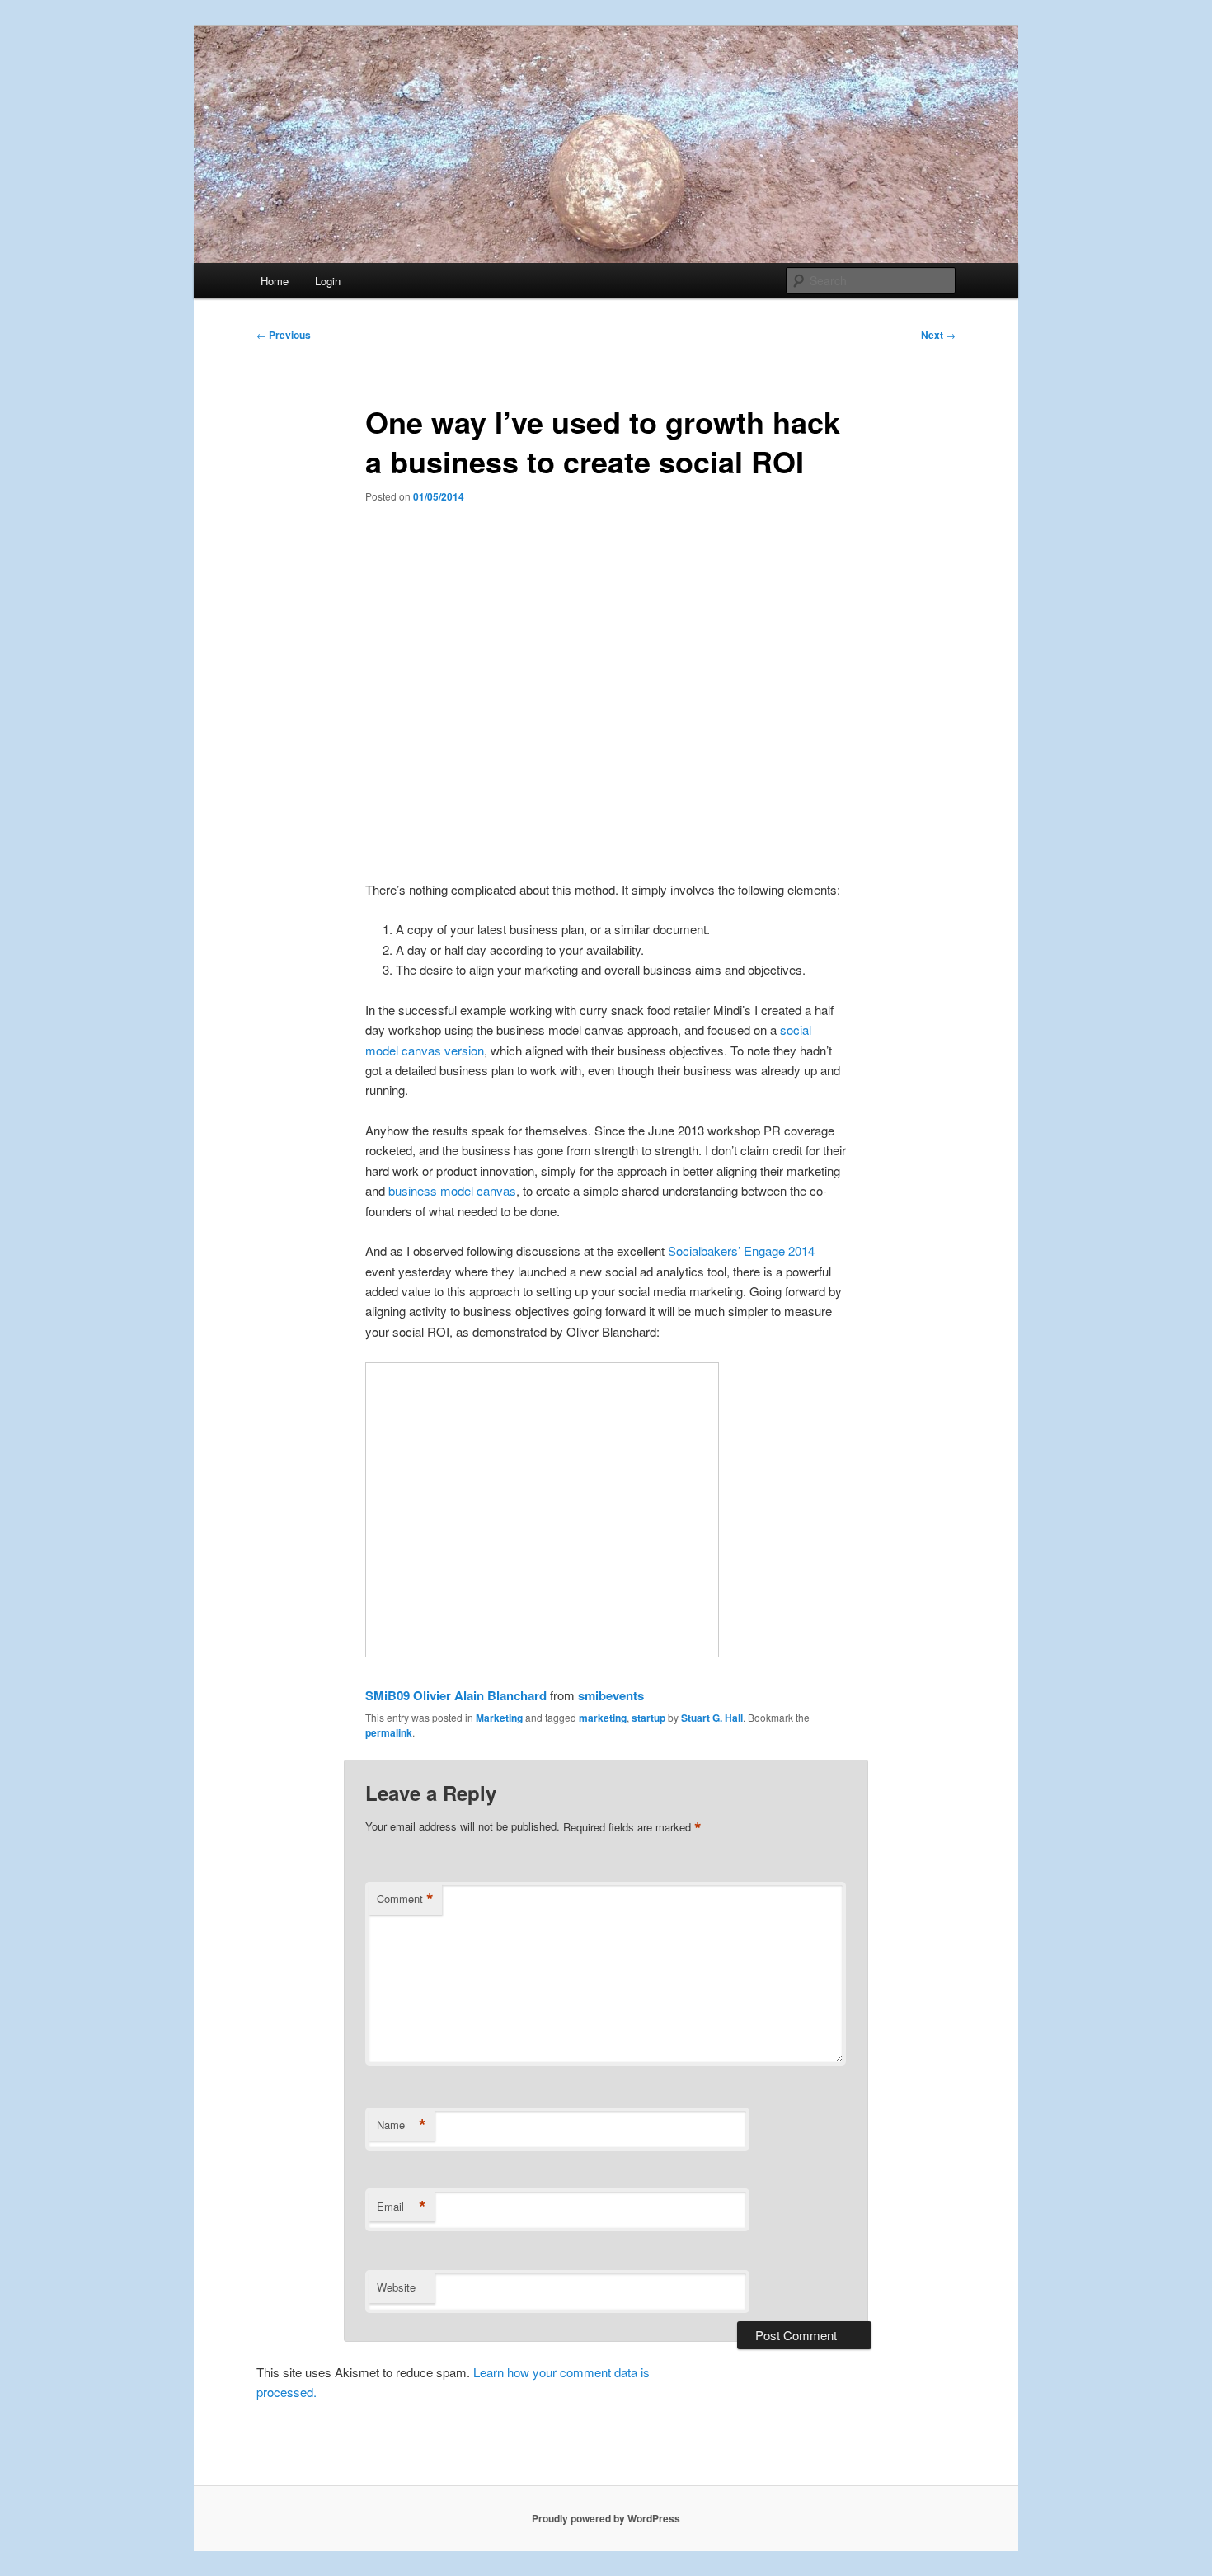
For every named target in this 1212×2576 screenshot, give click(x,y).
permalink (389, 1732)
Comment (405, 1899)
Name (402, 2125)
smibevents (611, 1695)
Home (275, 281)
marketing (603, 1718)
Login (328, 281)
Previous (284, 335)
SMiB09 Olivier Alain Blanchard (456, 1695)
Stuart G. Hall (712, 1718)
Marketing (499, 1718)
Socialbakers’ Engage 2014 (741, 1250)
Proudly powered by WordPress (606, 2518)
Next (938, 335)
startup (648, 1718)
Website (396, 2287)
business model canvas (452, 1190)
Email (402, 2207)
